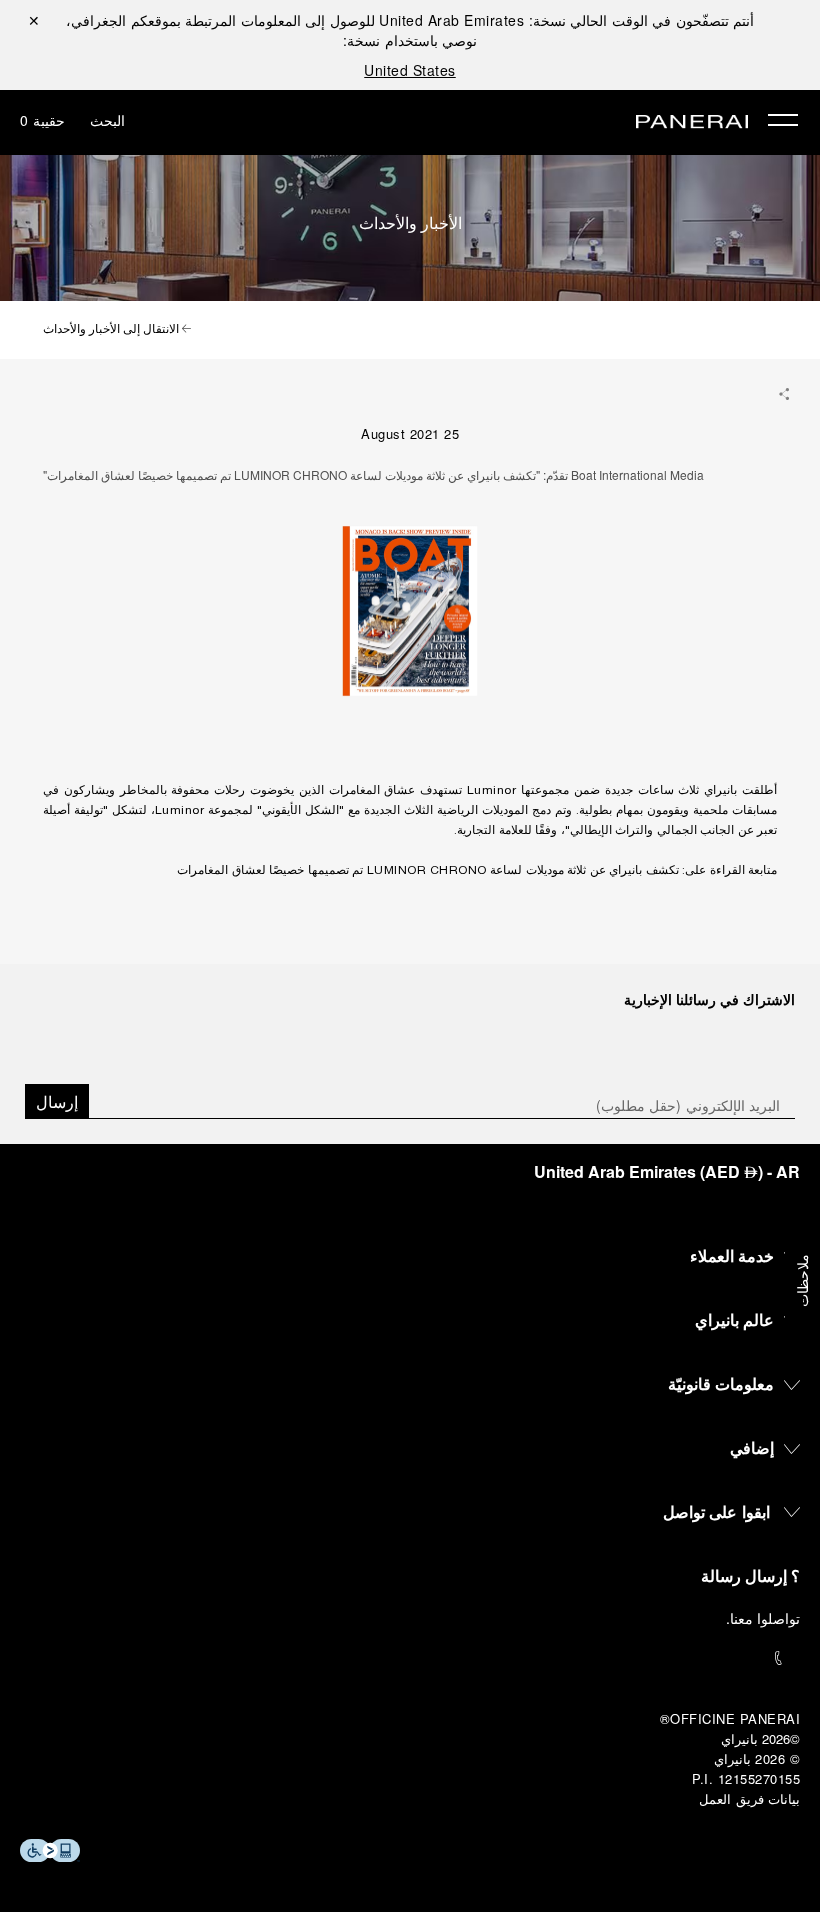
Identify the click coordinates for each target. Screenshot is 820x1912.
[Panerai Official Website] (692, 123)
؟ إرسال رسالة (750, 1575)
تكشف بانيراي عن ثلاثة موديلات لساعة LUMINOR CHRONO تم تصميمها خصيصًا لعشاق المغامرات (428, 870)
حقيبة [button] (42, 120)
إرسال (57, 1101)
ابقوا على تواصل (716, 1511)
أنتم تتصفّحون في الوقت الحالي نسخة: (566, 20)
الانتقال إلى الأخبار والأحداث (112, 330)
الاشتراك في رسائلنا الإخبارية (709, 999)
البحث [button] (107, 120)
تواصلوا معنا (765, 1618)
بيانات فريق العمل (749, 1798)
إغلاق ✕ (34, 20)
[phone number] (410, 1658)
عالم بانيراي (735, 1319)
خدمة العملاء (732, 1255)
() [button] (667, 1171)
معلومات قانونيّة (721, 1383)
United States (410, 70)
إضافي (752, 1447)
